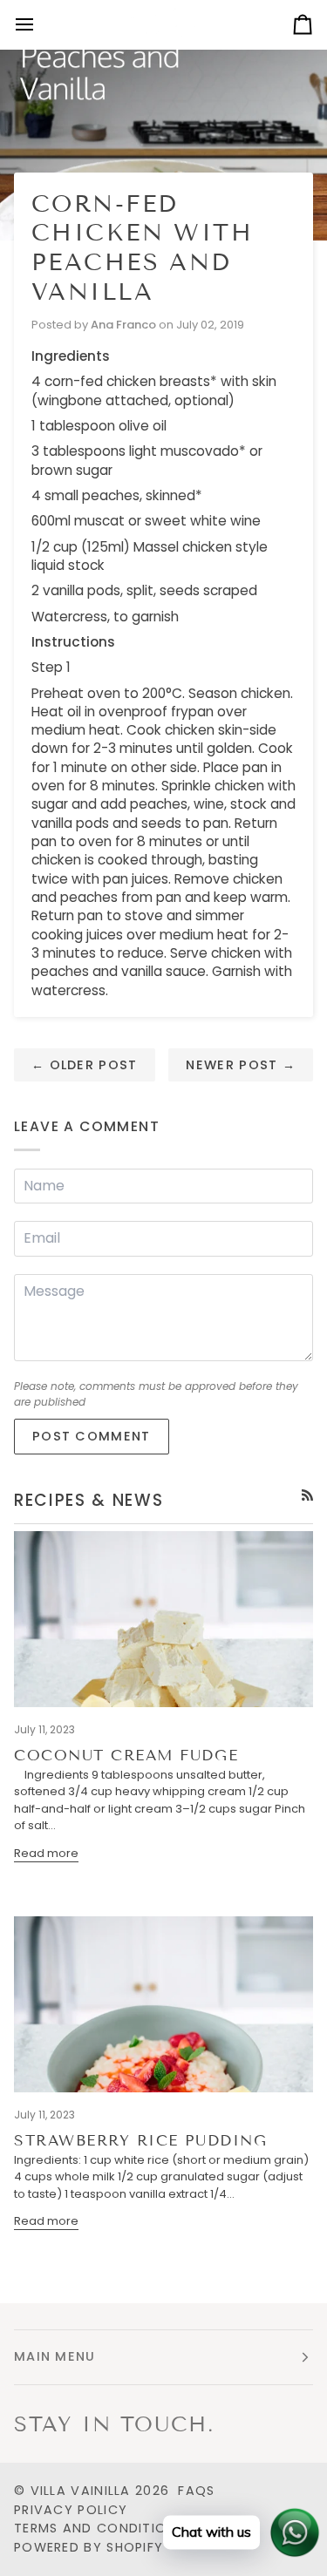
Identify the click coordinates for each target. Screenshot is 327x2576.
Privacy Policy (71, 2510)
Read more (46, 1853)
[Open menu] (40, 24)
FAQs (196, 2491)
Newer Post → (241, 1065)
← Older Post (85, 1065)
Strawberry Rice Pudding (140, 2141)
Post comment (92, 1436)
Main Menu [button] (55, 2356)
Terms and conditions (99, 2528)
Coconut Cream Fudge (126, 1756)
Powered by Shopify (89, 2547)
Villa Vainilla (81, 2491)
